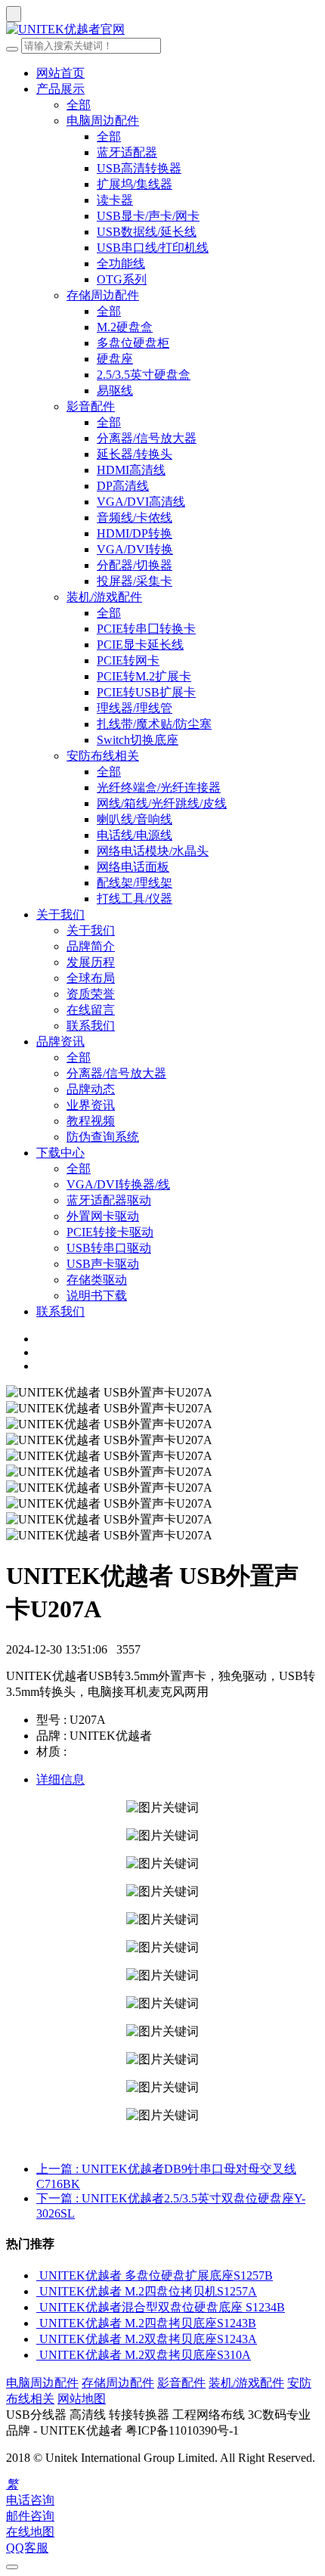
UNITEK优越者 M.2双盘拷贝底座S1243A (148, 2339)
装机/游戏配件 (104, 597)
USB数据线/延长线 (147, 232)
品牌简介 (91, 946)
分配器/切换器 (135, 565)
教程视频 (91, 1121)
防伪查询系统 (103, 1137)
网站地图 (82, 2399)
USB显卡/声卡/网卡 (148, 216)
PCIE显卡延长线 (140, 645)
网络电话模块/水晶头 (153, 851)
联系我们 (91, 1026)
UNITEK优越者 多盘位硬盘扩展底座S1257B (156, 2275)
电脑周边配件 (103, 121)
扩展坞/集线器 (135, 184)
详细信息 (60, 1779)
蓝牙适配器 (127, 152)
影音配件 (91, 406)
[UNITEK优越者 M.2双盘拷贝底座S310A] (38, 2355)
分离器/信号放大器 (147, 438)
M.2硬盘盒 (125, 327)
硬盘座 (115, 359)
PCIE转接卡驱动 (110, 1232)
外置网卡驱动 (103, 1216)
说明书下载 (97, 1296)
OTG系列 (122, 279)
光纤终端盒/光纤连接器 (159, 787)
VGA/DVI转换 (135, 549)
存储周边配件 (103, 295)
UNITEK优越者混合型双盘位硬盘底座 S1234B (162, 2307)
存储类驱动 (97, 1280)
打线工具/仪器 (135, 899)
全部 (79, 105)
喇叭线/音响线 (135, 819)
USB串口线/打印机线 (153, 248)
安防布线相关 (103, 756)
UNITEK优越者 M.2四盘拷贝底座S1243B (148, 2323)
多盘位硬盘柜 (133, 343)
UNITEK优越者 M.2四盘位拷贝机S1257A (148, 2291)
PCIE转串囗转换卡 (146, 629)
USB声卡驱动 (103, 1264)
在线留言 (91, 1010)
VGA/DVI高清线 (141, 502)
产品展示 (60, 89)
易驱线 (115, 391)
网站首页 (60, 73)
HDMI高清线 (131, 470)
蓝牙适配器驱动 (109, 1200)
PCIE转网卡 (128, 660)
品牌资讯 (60, 1042)
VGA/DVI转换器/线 (118, 1184)
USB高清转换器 (139, 168)
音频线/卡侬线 (135, 518)
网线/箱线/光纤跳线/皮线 (162, 803)
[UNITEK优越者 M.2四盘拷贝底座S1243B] (38, 2323)
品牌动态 (91, 1089)
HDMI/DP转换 (135, 533)
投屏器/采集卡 (135, 581)
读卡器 (115, 200)
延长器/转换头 (135, 454)
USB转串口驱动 (109, 1248)
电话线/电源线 (135, 835)
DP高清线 (123, 486)
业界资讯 (91, 1105)
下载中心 (60, 1153)
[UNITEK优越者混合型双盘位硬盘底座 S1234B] (38, 2307)
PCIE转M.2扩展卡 (144, 676)
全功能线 (121, 263)
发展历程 (91, 962)
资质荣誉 (91, 994)
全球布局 (91, 978)
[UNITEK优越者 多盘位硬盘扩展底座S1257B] (38, 2275)
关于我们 (60, 914)
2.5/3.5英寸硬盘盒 (144, 375)
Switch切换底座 (138, 740)
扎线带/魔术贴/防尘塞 (154, 724)
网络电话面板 (133, 867)
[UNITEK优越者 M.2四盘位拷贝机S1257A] (38, 2291)
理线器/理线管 (135, 708)
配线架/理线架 (135, 883)
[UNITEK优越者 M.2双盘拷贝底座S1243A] (38, 2339)
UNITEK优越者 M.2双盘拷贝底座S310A (145, 2355)
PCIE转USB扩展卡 (146, 692)
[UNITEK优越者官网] (162, 30)
